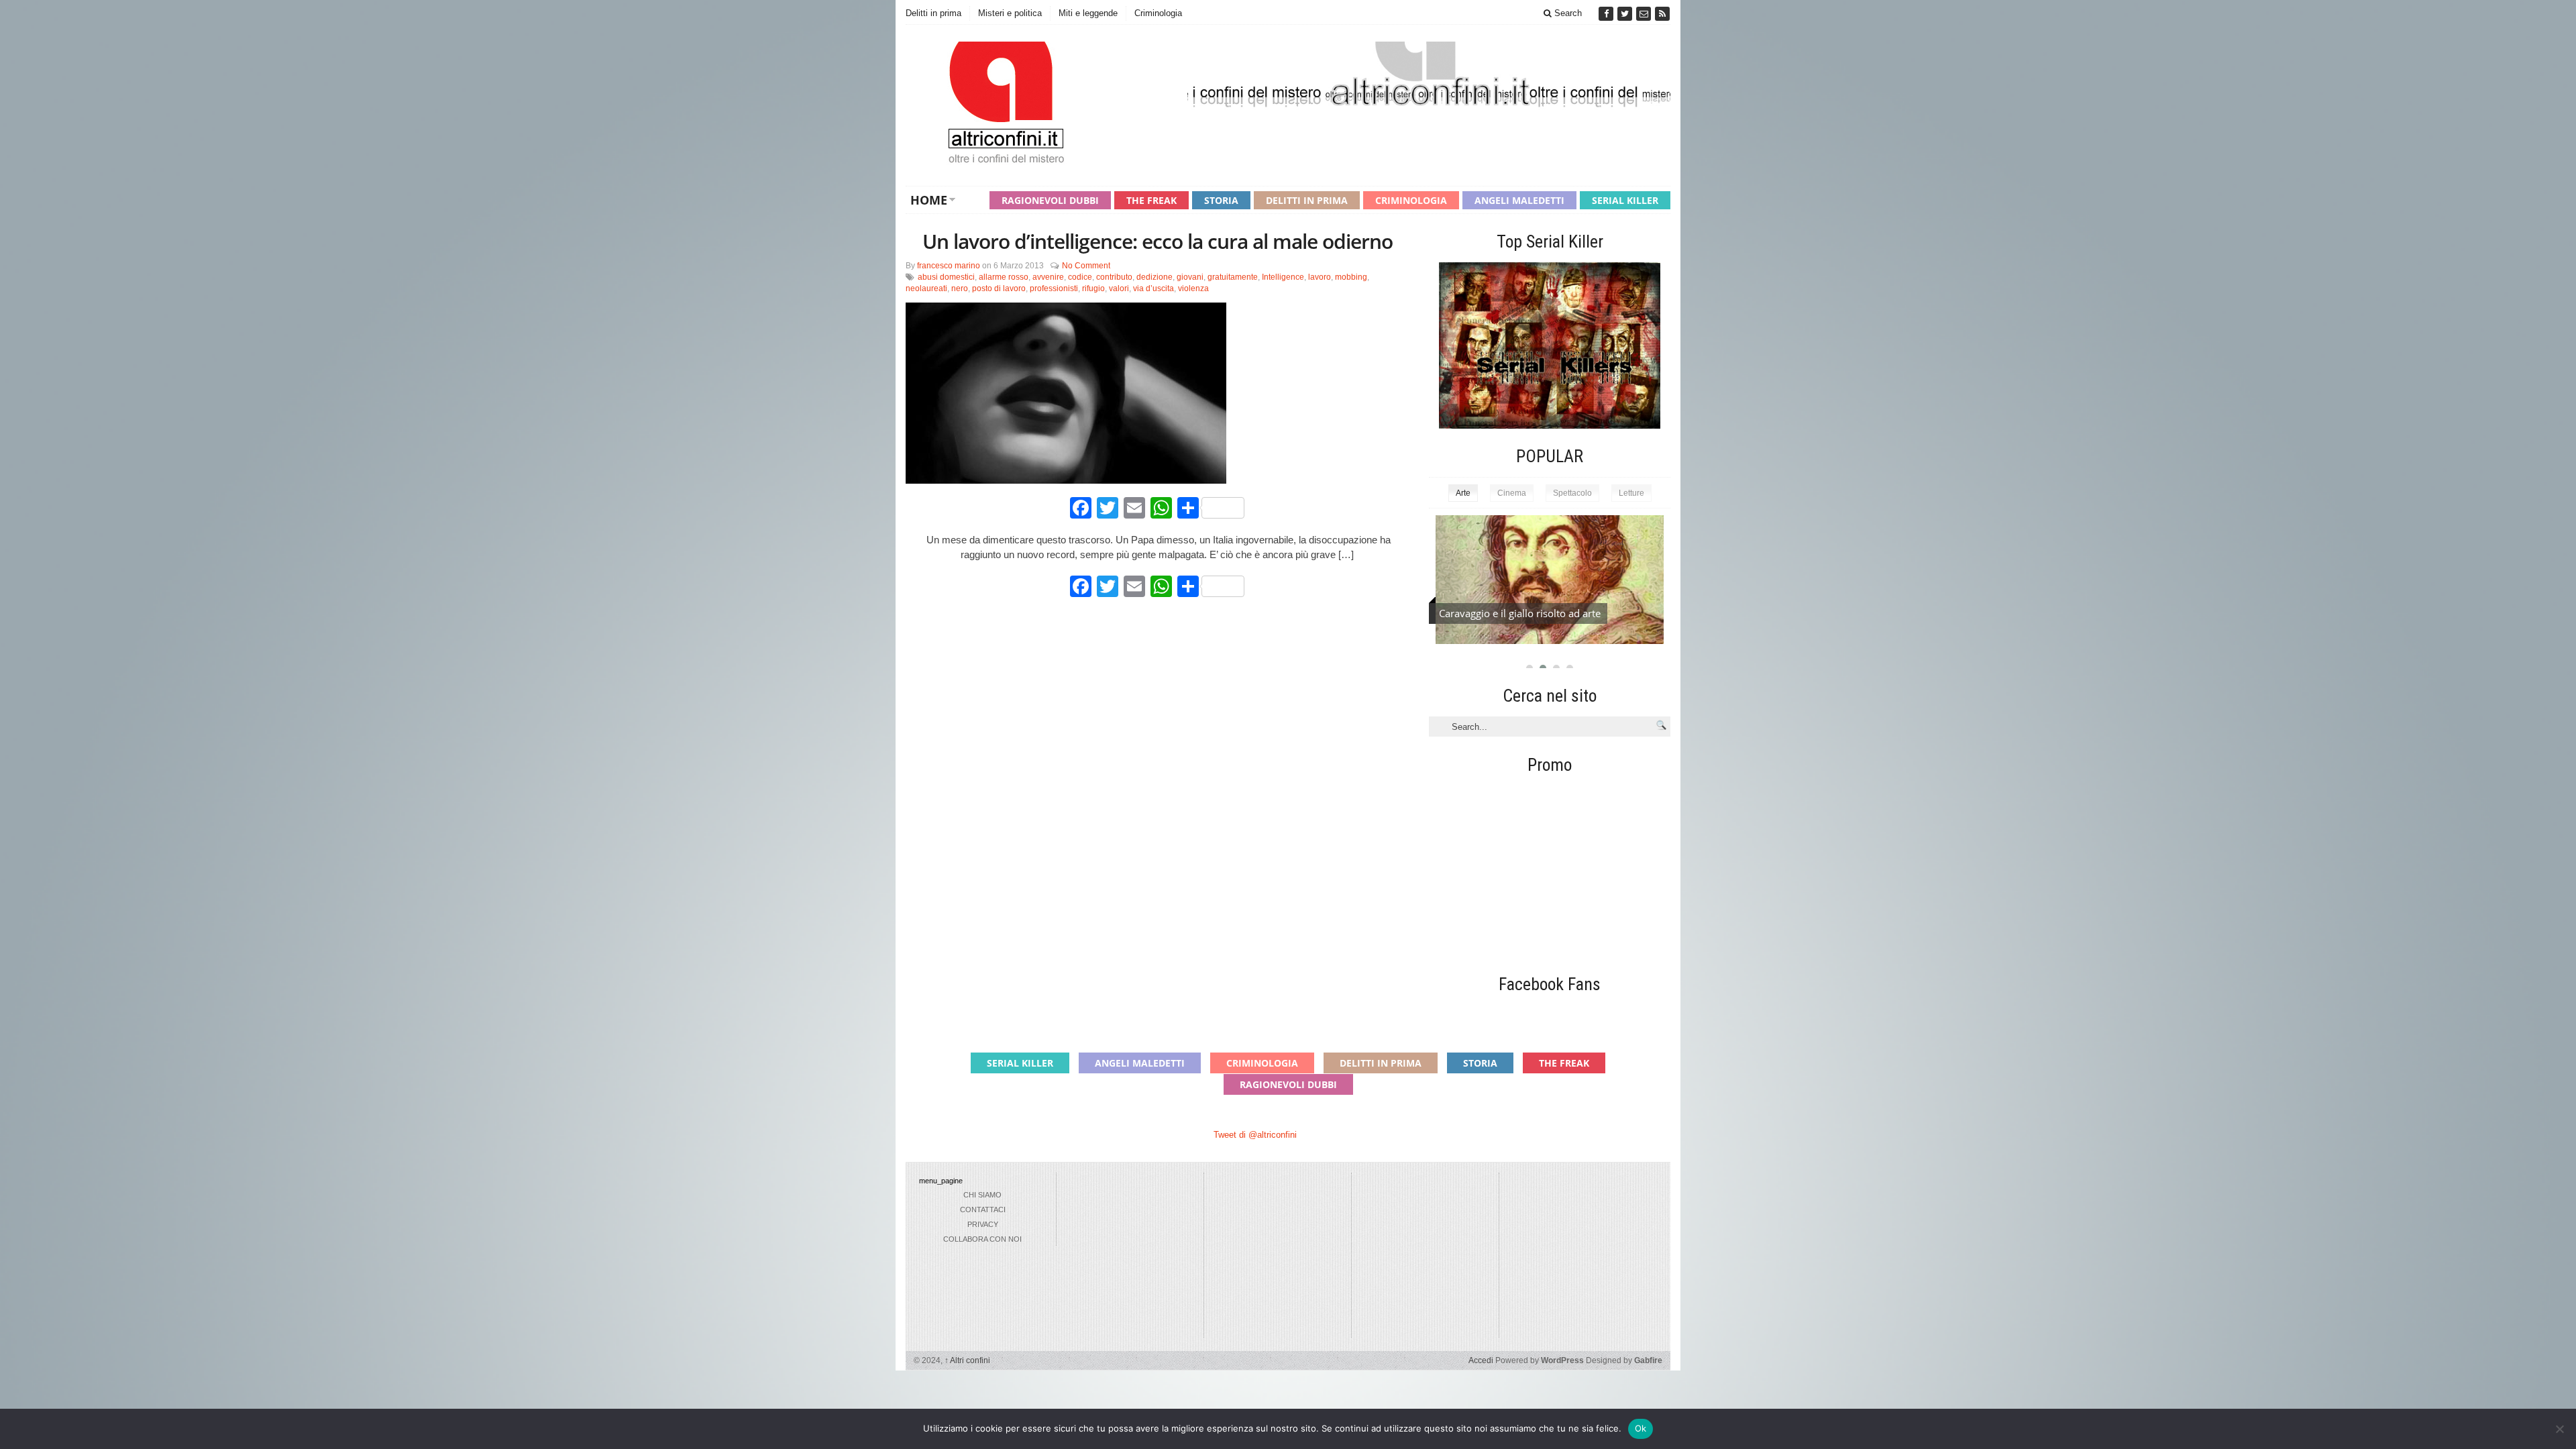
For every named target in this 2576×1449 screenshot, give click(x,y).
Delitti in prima (933, 13)
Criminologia (1158, 13)
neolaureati (926, 288)
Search (1567, 13)
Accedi (1481, 1360)
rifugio (1093, 288)
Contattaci (983, 1210)
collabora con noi (982, 1239)
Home (929, 200)
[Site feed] (1662, 14)
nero (960, 288)
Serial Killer (1625, 200)
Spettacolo (1572, 493)
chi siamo (982, 1195)
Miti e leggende (1088, 13)
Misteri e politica (1010, 13)
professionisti (1054, 288)
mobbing (1351, 277)
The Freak (1151, 200)
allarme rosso (1004, 277)
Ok (1641, 1428)
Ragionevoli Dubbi (1050, 200)
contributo (1114, 277)
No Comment (1086, 266)
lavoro (1320, 277)
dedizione (1155, 277)
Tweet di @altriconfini (1255, 1135)
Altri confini (967, 1360)
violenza (1193, 288)
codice (1080, 277)
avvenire (1048, 277)
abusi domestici (946, 277)
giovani (1190, 277)
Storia (1221, 200)
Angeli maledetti (1519, 200)
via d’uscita (1153, 288)
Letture (1631, 493)
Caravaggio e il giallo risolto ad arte (1520, 613)
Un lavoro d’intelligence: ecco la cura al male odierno (1158, 241)
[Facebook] (1607, 14)
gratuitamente (1233, 277)
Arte (1463, 493)
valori (1119, 288)
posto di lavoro (999, 288)
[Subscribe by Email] (1645, 14)
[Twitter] (1626, 14)
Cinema (1512, 493)
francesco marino (949, 266)
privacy (983, 1224)
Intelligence (1283, 277)
